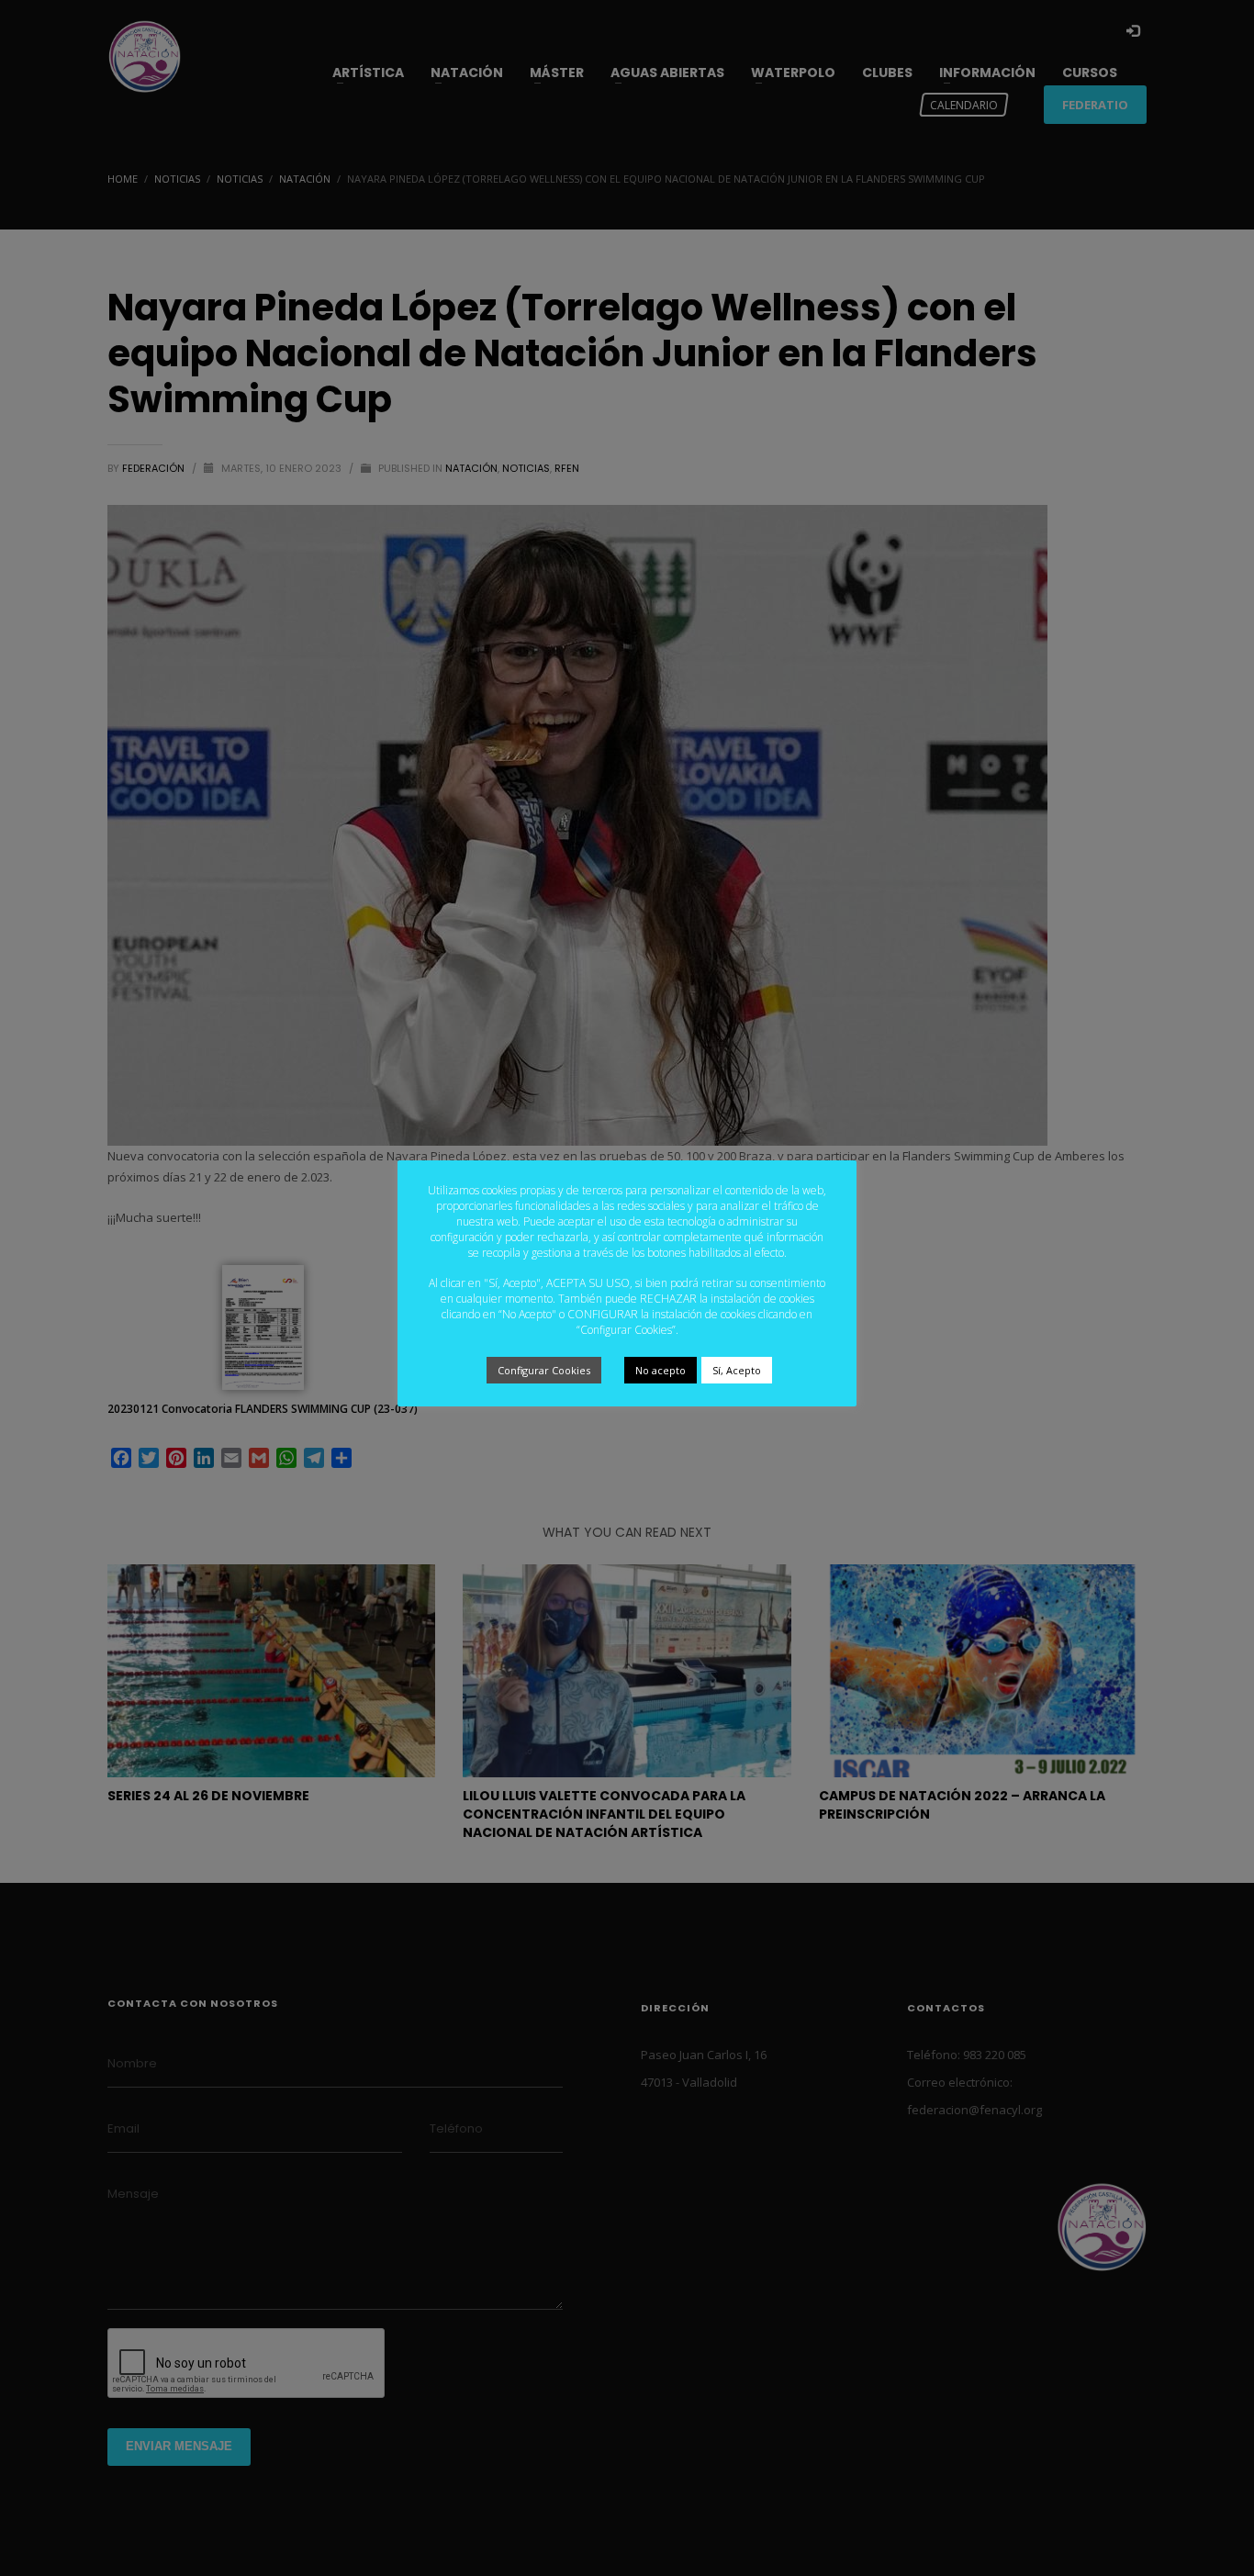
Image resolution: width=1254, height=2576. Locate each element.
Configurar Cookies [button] (544, 1370)
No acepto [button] (661, 1370)
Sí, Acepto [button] (737, 1370)
